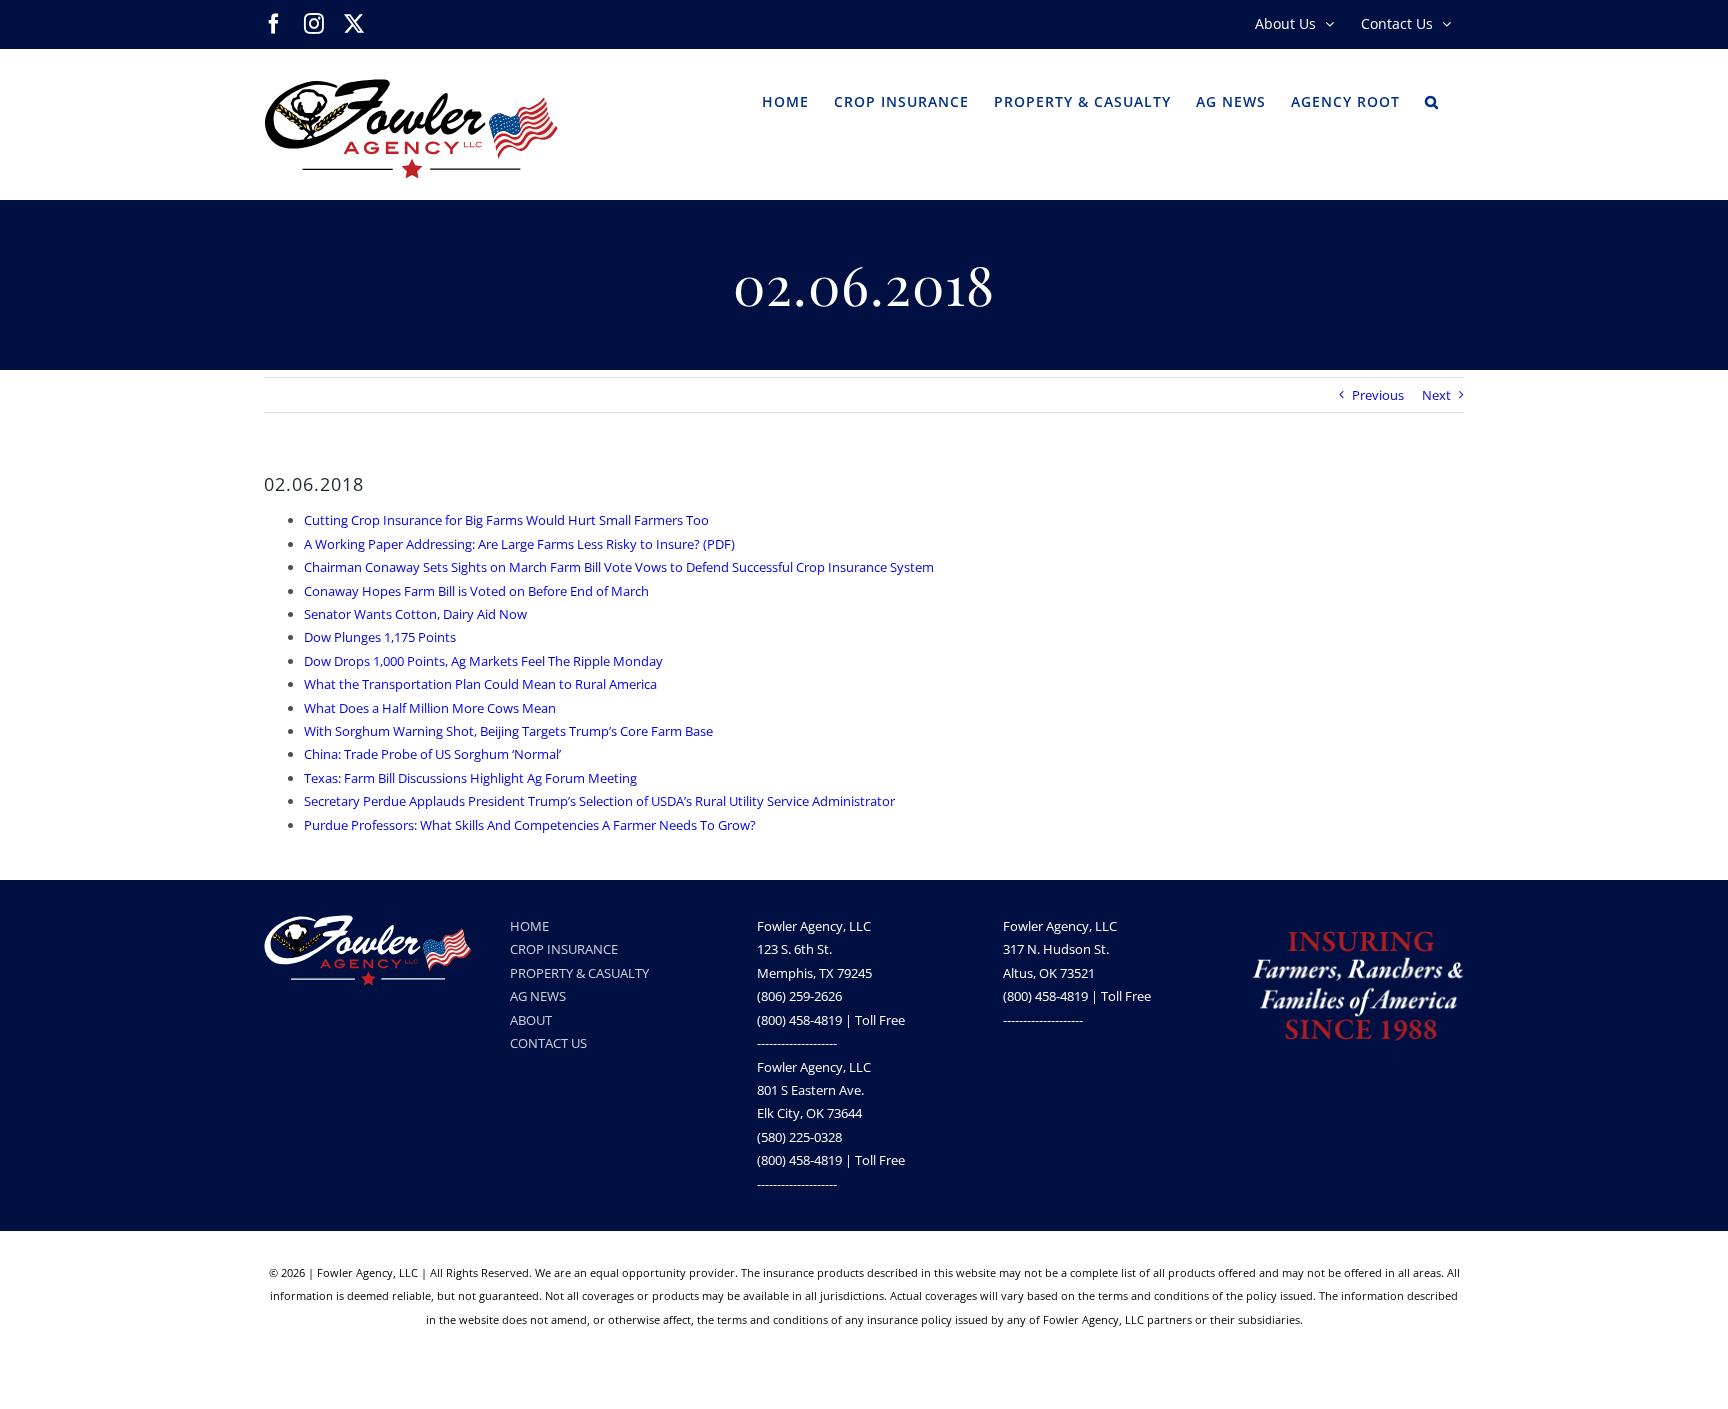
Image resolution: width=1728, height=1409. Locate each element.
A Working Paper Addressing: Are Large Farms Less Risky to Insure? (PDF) (519, 544)
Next (1436, 395)
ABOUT (531, 1020)
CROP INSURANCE (564, 949)
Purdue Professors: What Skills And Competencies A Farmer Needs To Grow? (530, 825)
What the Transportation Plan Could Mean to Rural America (480, 684)
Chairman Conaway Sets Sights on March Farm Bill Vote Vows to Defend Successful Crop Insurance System (619, 567)
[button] (1432, 100)
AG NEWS (538, 996)
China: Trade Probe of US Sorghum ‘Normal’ (432, 754)
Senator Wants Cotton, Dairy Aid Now (415, 614)
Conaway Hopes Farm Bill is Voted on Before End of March (476, 591)
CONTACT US (548, 1043)
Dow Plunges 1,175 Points (380, 637)
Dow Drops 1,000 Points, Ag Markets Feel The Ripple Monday (483, 661)
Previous (1378, 395)
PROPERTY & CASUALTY (579, 973)
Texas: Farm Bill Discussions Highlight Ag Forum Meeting (470, 778)
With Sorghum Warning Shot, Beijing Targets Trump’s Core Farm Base (508, 731)
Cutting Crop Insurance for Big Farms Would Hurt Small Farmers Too (506, 520)
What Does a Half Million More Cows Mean (430, 708)
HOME (529, 926)
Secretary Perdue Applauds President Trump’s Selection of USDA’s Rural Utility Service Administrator (599, 801)
